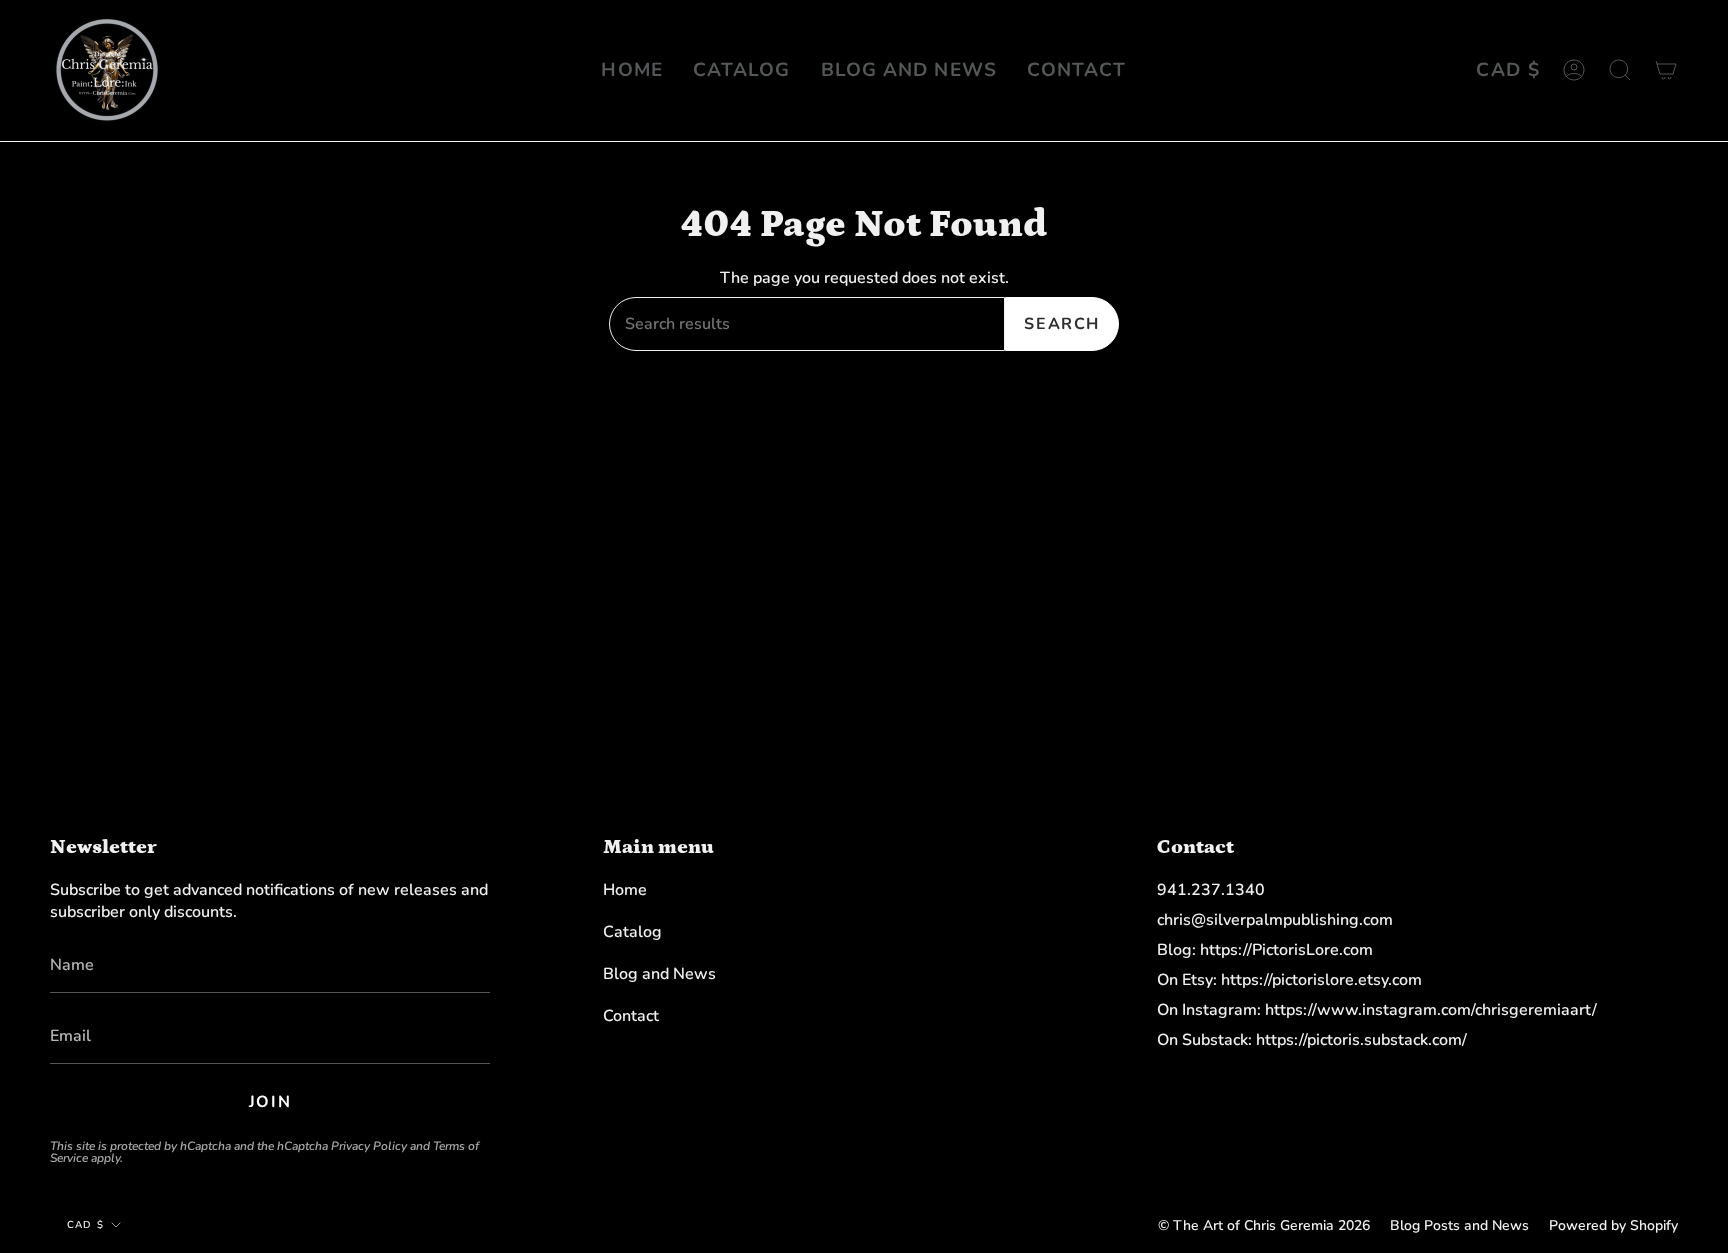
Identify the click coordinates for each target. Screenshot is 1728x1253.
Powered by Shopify (1613, 1225)
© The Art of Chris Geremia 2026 (1264, 1225)
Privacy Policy (369, 1146)
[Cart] (1666, 70)
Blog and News (659, 974)
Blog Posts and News (1459, 1225)
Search (1062, 324)
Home (625, 890)
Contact (631, 1016)
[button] (1620, 70)
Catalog (632, 932)
